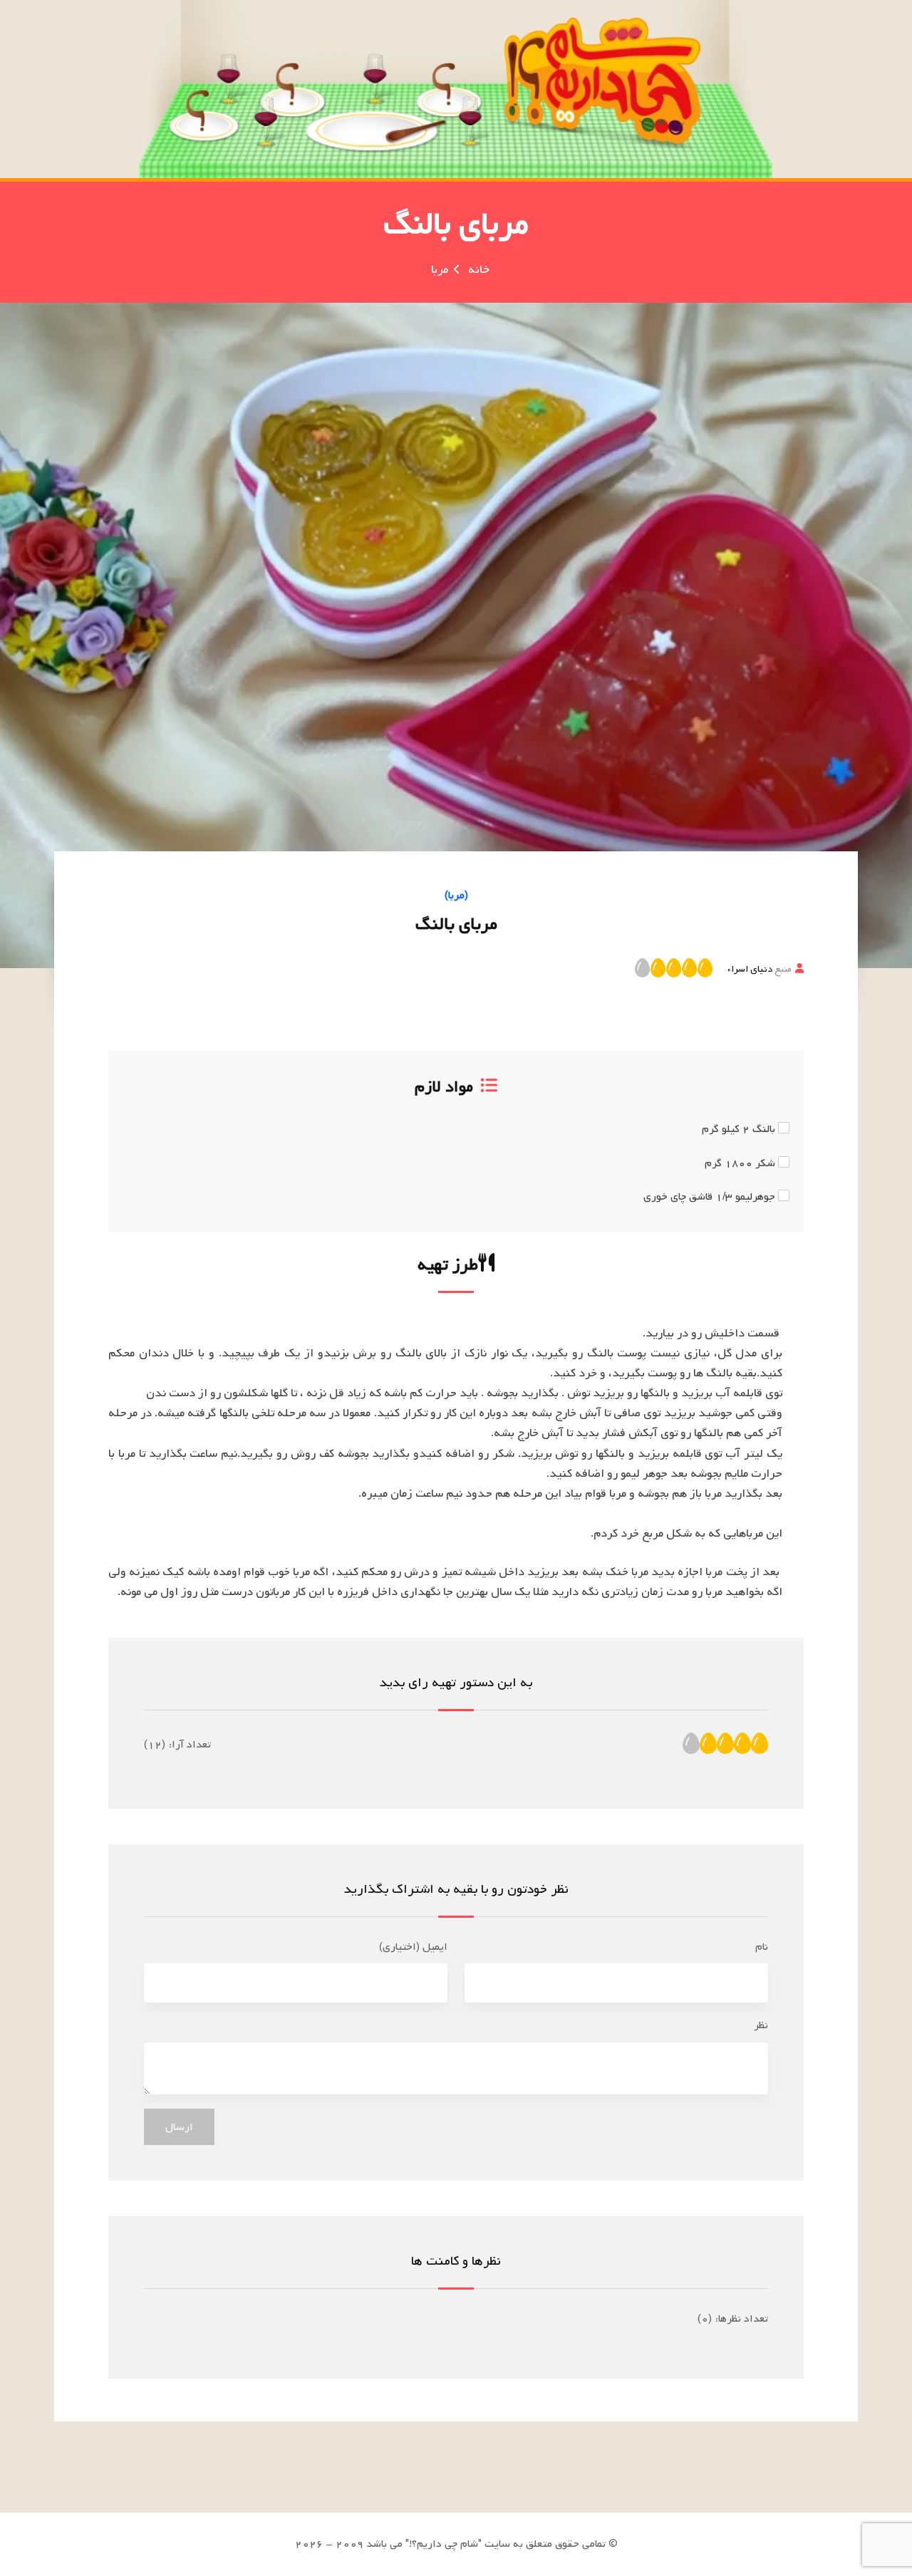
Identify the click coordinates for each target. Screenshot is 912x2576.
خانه (479, 270)
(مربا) (456, 895)
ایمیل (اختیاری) (413, 1947)
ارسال (179, 2127)
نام (762, 1947)
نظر (761, 2025)
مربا (440, 270)
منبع (760, 969)
